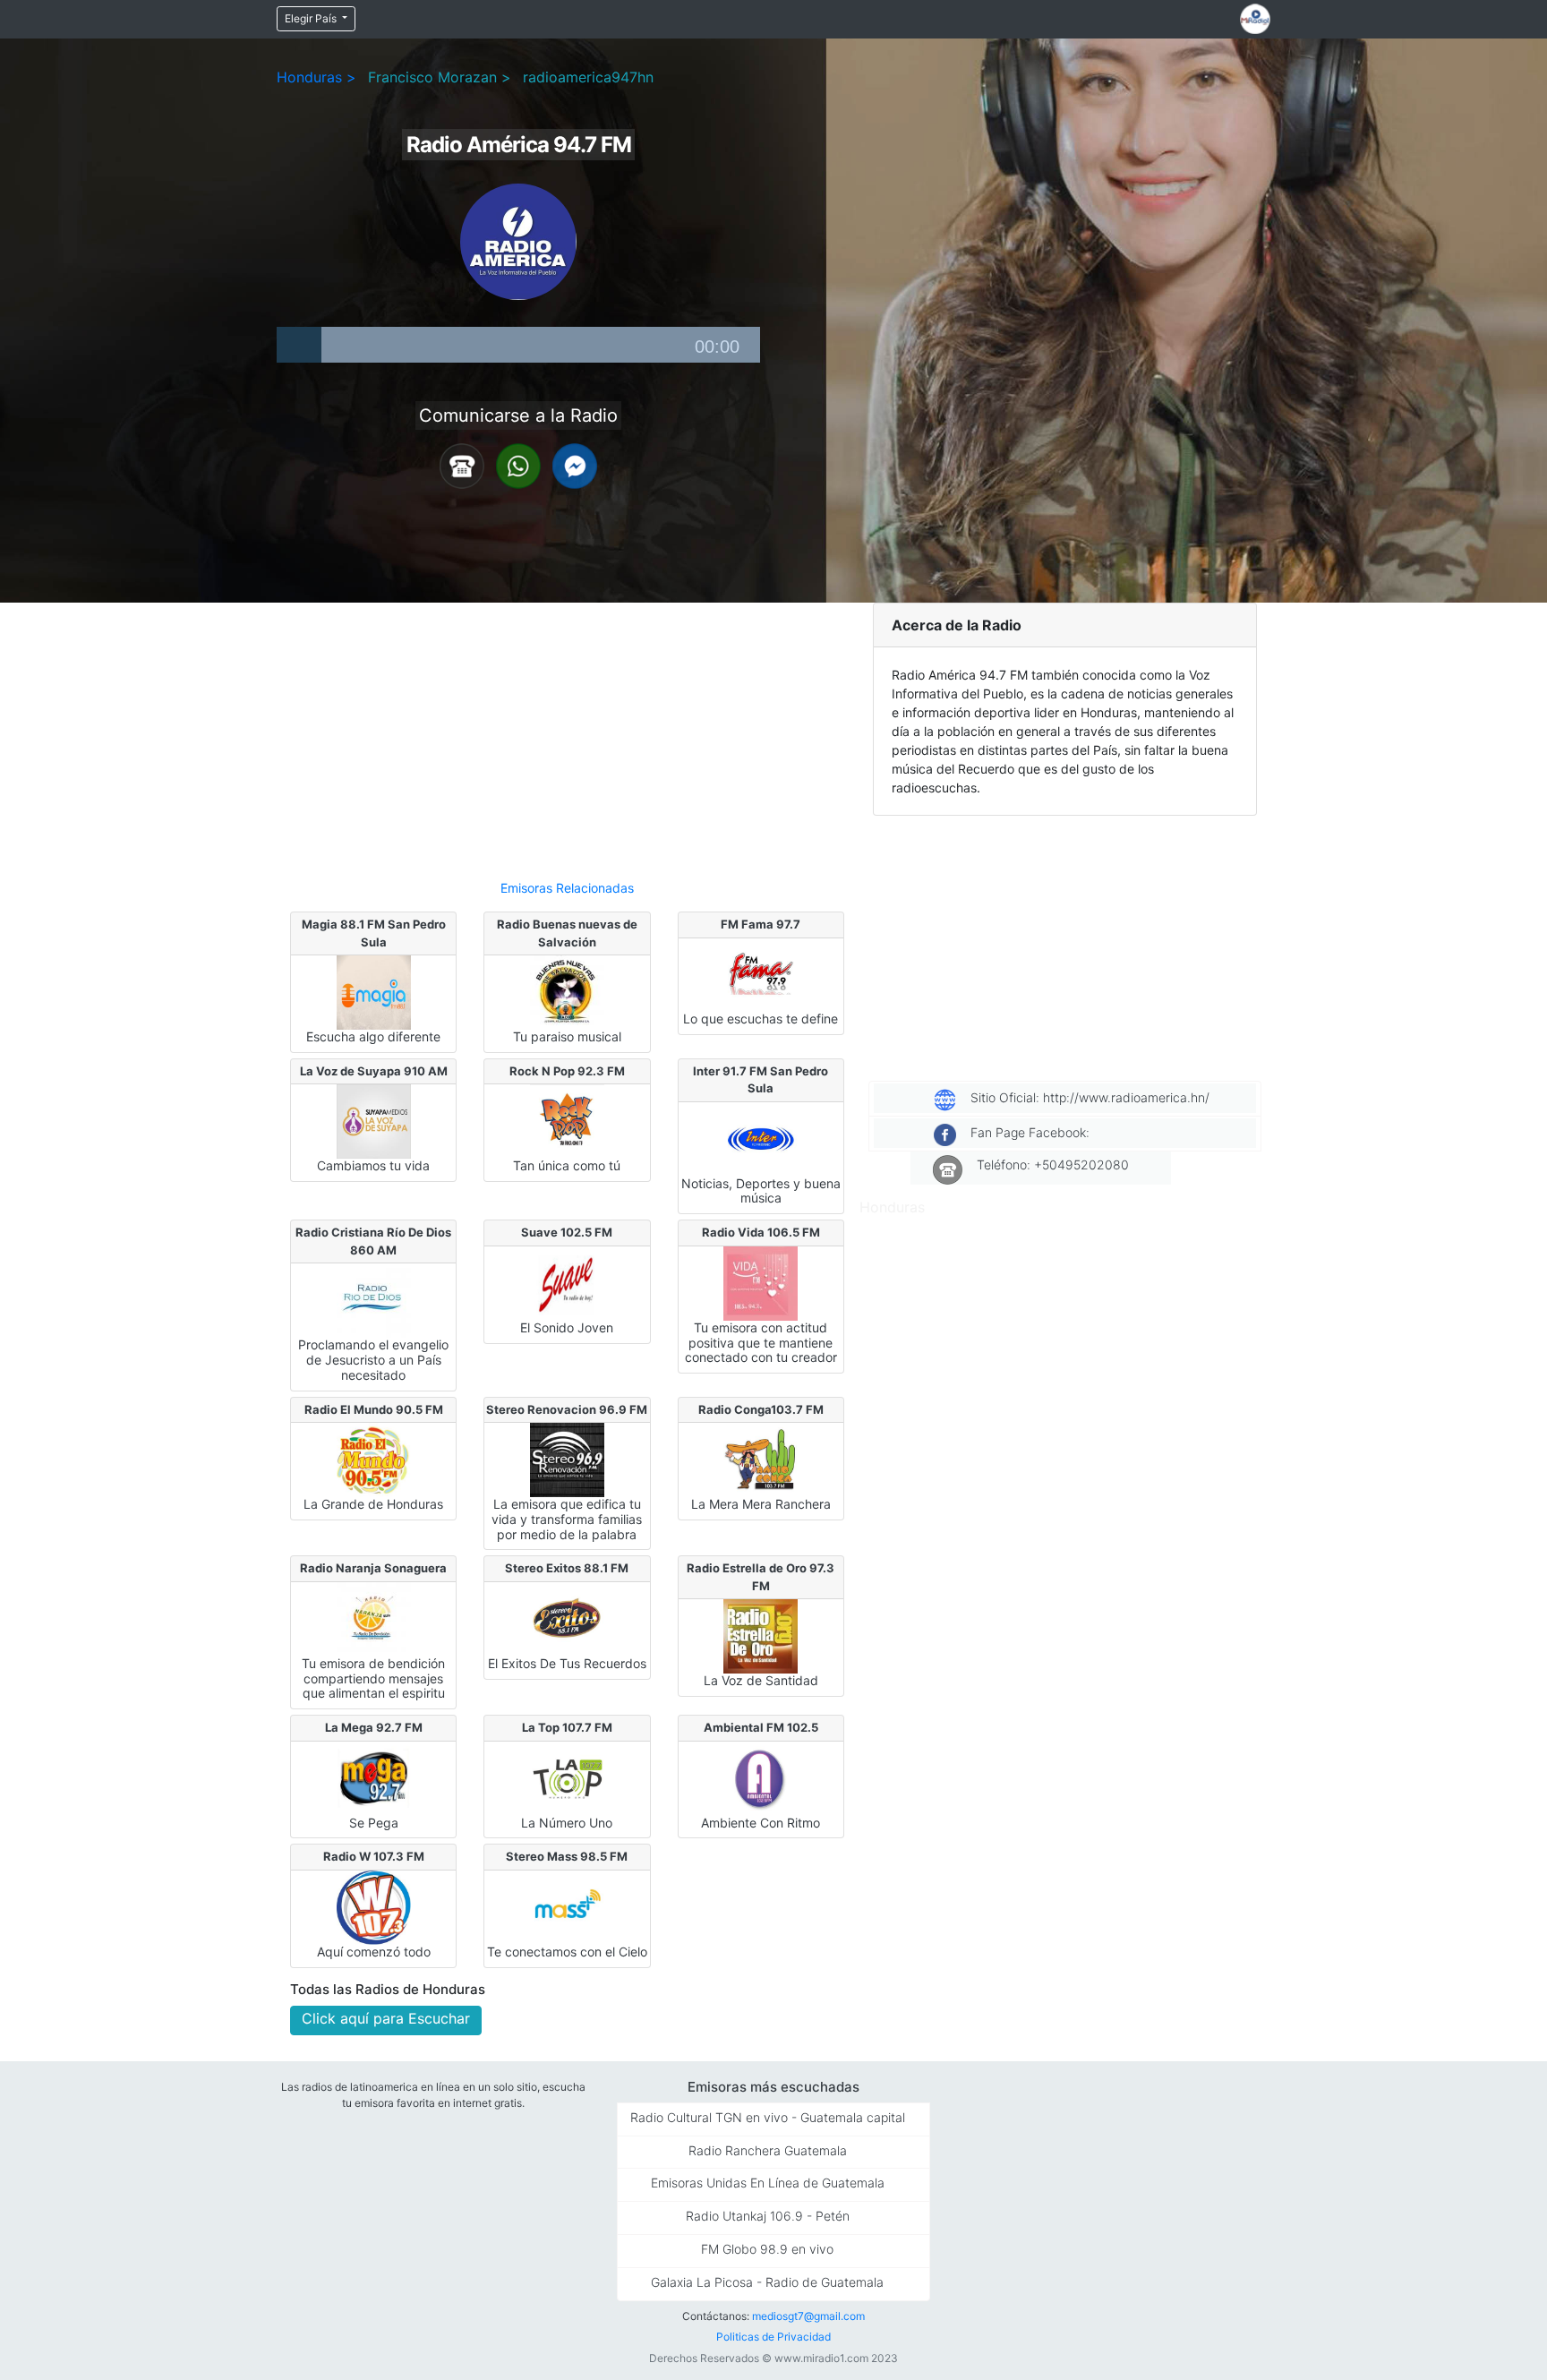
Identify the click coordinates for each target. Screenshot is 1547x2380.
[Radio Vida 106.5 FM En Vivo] (761, 1282)
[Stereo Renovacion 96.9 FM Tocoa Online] (567, 1459)
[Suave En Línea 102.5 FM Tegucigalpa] (567, 1282)
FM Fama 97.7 (761, 924)
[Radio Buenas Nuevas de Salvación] (567, 991)
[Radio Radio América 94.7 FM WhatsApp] (518, 465)
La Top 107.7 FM (567, 1727)
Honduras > (316, 77)
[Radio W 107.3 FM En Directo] (374, 1906)
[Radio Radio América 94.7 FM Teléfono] (462, 465)
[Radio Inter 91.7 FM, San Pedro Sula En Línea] (761, 1138)
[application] (518, 345)
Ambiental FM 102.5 (761, 1727)
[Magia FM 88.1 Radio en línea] (374, 991)
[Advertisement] (567, 733)
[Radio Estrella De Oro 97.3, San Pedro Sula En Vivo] (761, 1635)
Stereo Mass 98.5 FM (567, 1856)
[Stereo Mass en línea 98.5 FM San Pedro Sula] (567, 1906)
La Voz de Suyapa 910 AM (374, 1071)
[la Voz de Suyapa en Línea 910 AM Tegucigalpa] (374, 1120)
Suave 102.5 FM (567, 1232)
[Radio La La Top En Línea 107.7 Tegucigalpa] (567, 1777)
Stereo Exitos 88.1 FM (567, 1568)
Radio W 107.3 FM (374, 1856)
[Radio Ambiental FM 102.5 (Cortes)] (761, 1777)
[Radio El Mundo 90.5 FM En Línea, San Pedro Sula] (374, 1459)
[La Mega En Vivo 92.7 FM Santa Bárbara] (374, 1777)
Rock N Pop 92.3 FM (567, 1071)
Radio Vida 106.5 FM (761, 1232)
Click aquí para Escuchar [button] (386, 2018)
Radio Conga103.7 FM (761, 1409)
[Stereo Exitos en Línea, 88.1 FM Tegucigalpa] (567, 1618)
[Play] (299, 345)
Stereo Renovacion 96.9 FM (567, 1409)
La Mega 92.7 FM (374, 1727)
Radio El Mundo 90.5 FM (374, 1409)
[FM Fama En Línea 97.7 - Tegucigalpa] (761, 973)
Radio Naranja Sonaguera (373, 1568)
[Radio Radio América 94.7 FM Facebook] (575, 465)
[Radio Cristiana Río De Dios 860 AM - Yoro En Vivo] (374, 1299)
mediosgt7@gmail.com (808, 2316)
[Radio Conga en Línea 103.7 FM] (761, 1459)
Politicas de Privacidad (773, 2337)
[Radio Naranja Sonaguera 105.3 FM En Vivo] (374, 1618)
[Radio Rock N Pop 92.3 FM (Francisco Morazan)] (567, 1120)
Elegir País (312, 18)
